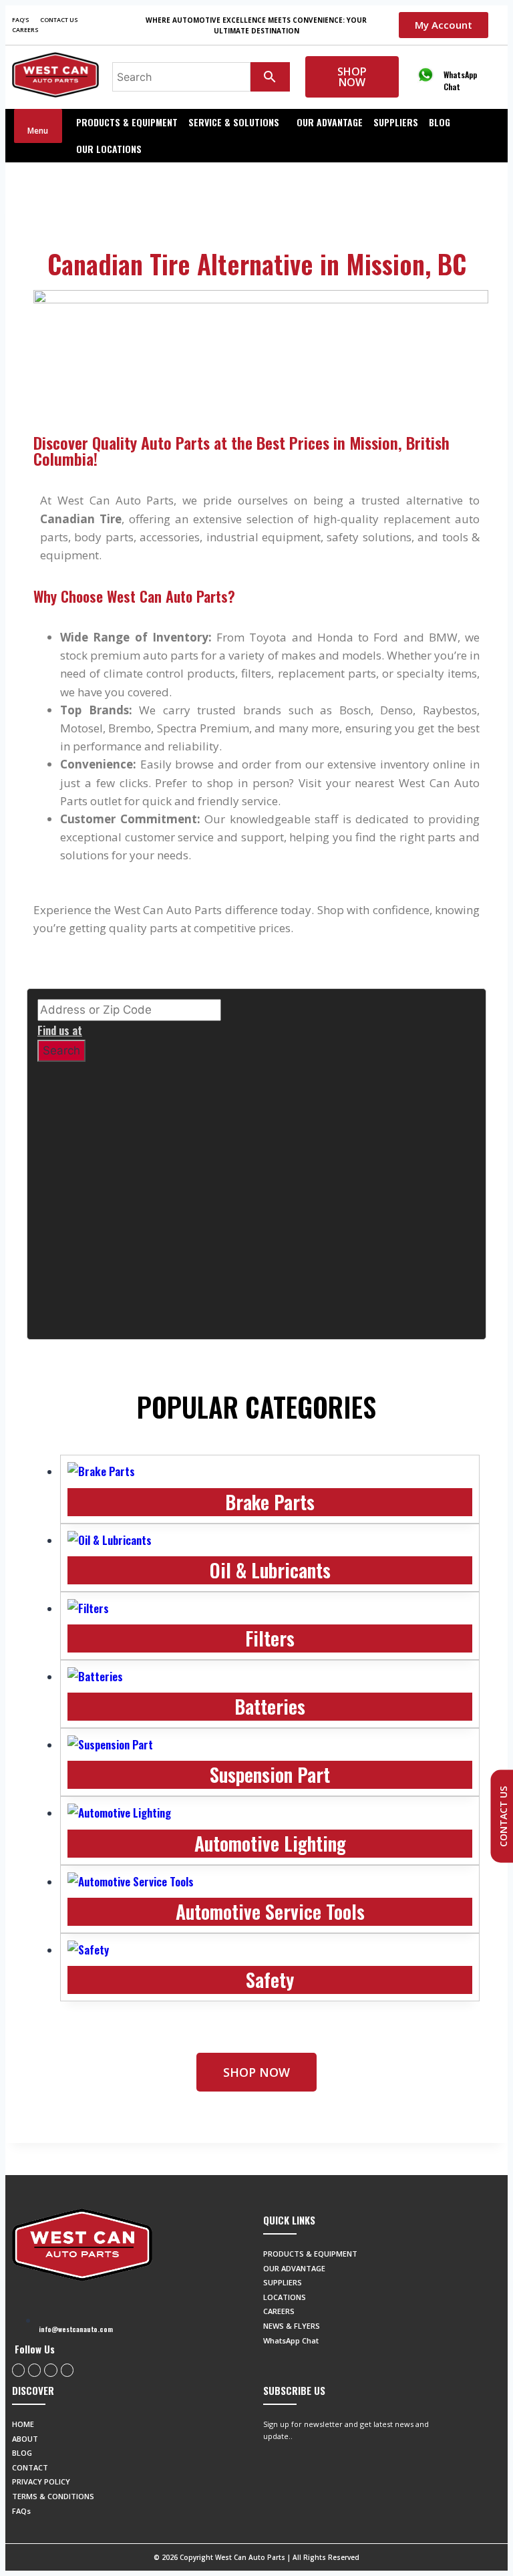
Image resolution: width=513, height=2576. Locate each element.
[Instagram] (34, 2370)
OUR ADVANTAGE (330, 122)
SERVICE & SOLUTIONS (234, 122)
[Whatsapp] (50, 2370)
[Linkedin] (67, 2370)
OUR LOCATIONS (109, 149)
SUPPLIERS (396, 122)
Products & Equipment (127, 122)
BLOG (440, 122)
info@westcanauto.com (76, 2329)
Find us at (60, 1030)
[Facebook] (18, 2370)
